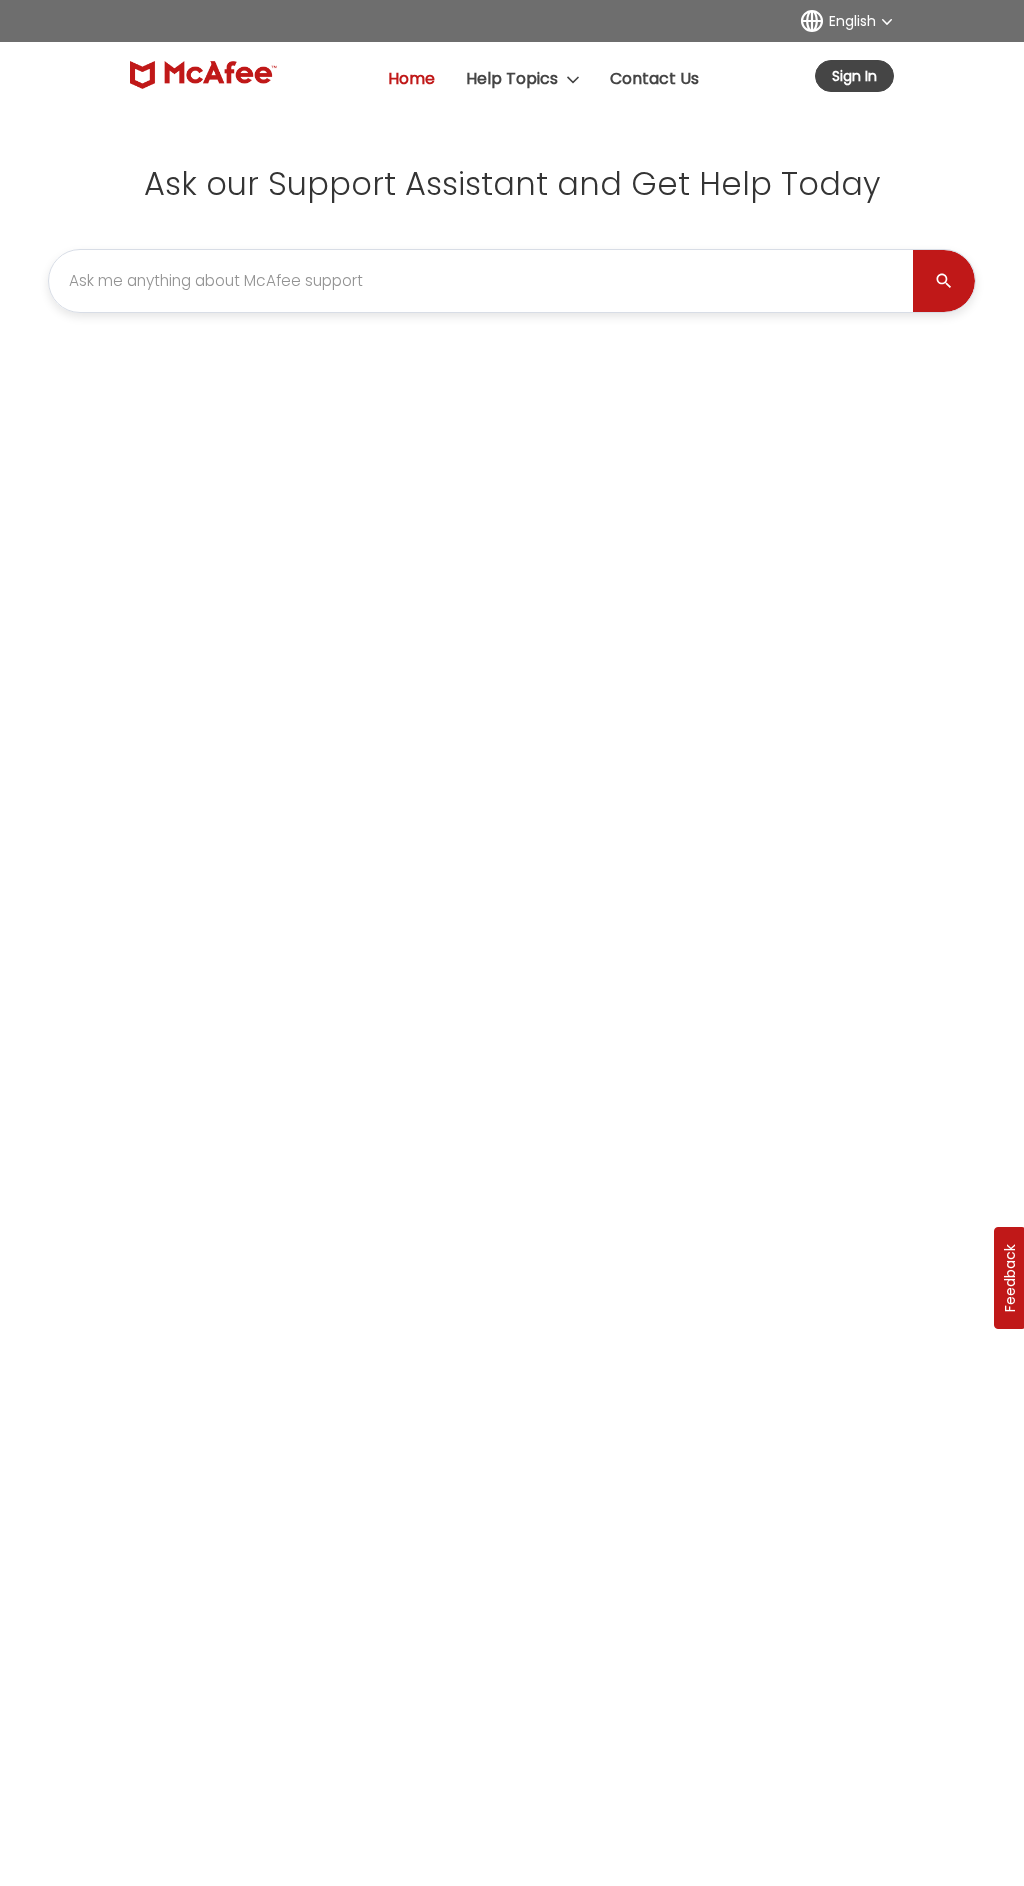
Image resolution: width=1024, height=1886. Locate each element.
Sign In (854, 76)
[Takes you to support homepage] (203, 75)
